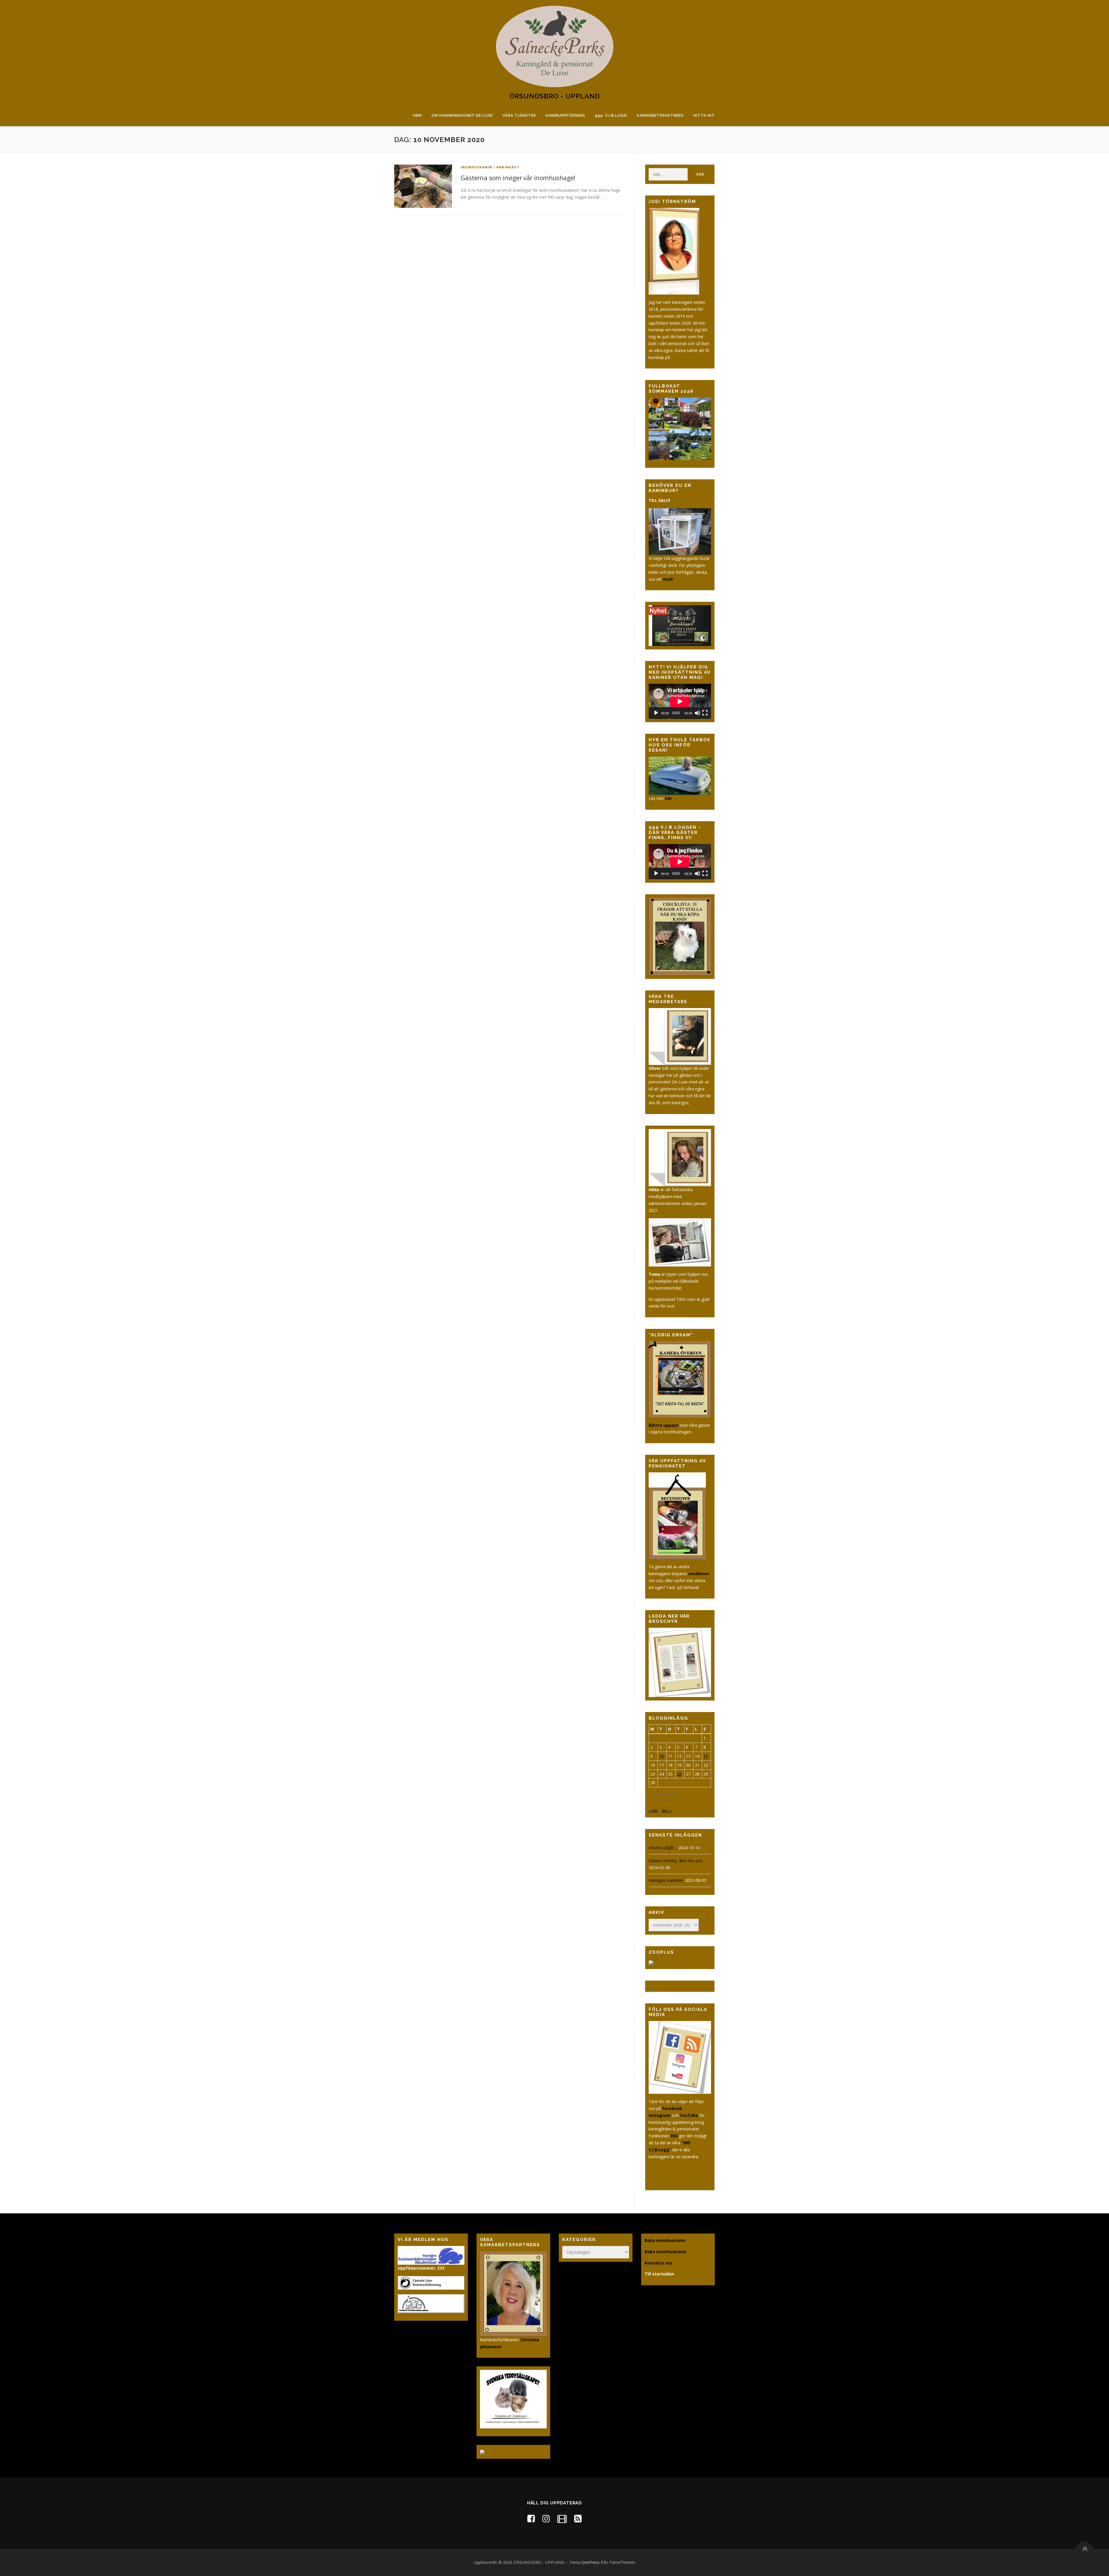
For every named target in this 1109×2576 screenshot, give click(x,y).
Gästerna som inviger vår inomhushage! (518, 178)
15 (706, 1756)
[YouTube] (562, 2518)
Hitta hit (704, 115)
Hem (417, 115)
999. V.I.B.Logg (611, 115)
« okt (653, 1810)
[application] (680, 701)
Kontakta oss (659, 2263)
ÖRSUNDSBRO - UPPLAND (555, 96)
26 (679, 1774)
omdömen (699, 1574)
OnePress (590, 2562)
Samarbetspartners (660, 115)
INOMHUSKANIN (476, 167)
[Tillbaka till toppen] (1085, 2549)
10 (662, 1756)
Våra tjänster (519, 115)
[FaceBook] (531, 2518)
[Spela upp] (656, 713)
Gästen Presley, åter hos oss (676, 1861)
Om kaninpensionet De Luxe (462, 115)
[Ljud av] (697, 713)
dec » (666, 1810)
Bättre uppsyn (664, 1425)
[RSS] (578, 2518)
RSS (674, 2136)
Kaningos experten (666, 1880)
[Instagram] (546, 2518)
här (669, 798)
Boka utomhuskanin (666, 2252)
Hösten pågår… (663, 1848)
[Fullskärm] (705, 713)
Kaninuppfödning (565, 115)
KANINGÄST (508, 167)
